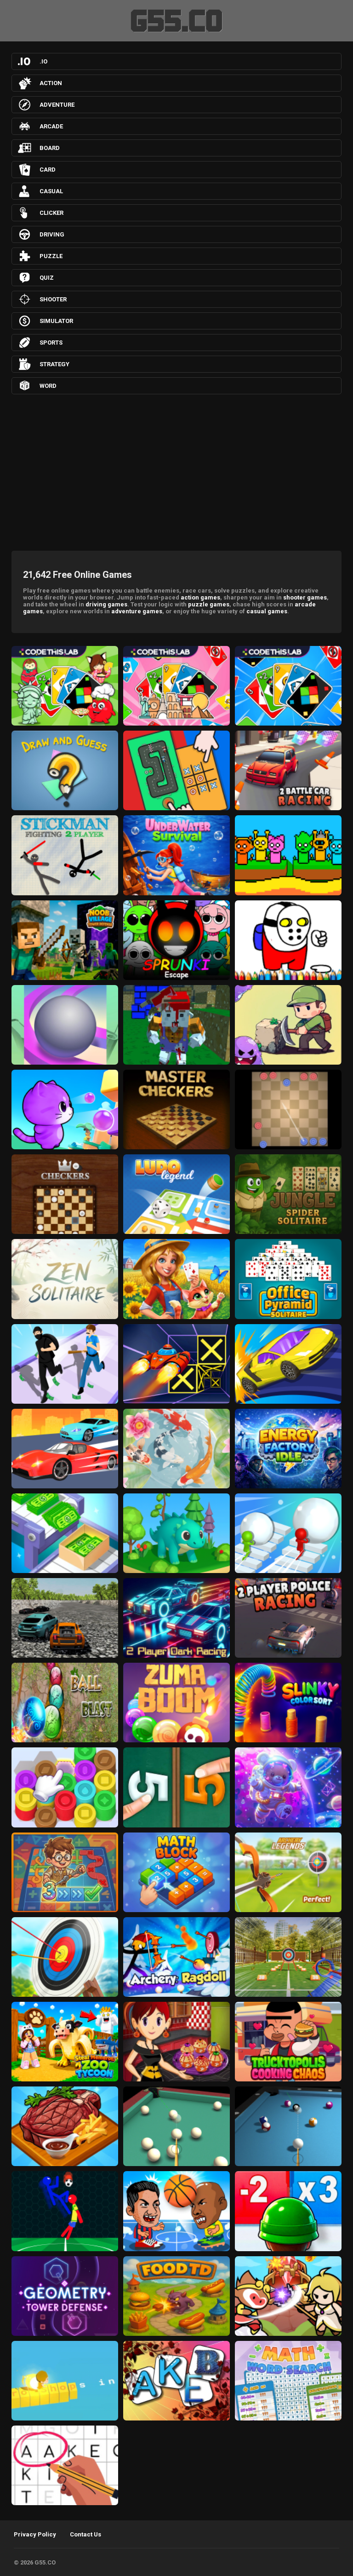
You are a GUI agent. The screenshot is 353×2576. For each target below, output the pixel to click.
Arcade (51, 126)
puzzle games (209, 604)
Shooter (53, 299)
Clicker (51, 213)
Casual (51, 191)
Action (51, 83)
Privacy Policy (35, 2534)
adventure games (137, 611)
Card (48, 170)
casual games (267, 611)
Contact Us (85, 2534)
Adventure (57, 105)
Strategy (54, 364)
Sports (51, 343)
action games (200, 597)
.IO (43, 61)
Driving (52, 234)
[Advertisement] (176, 470)
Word (48, 386)
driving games (106, 604)
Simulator (56, 321)
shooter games (305, 597)
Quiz (47, 278)
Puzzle (51, 256)
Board (50, 148)
